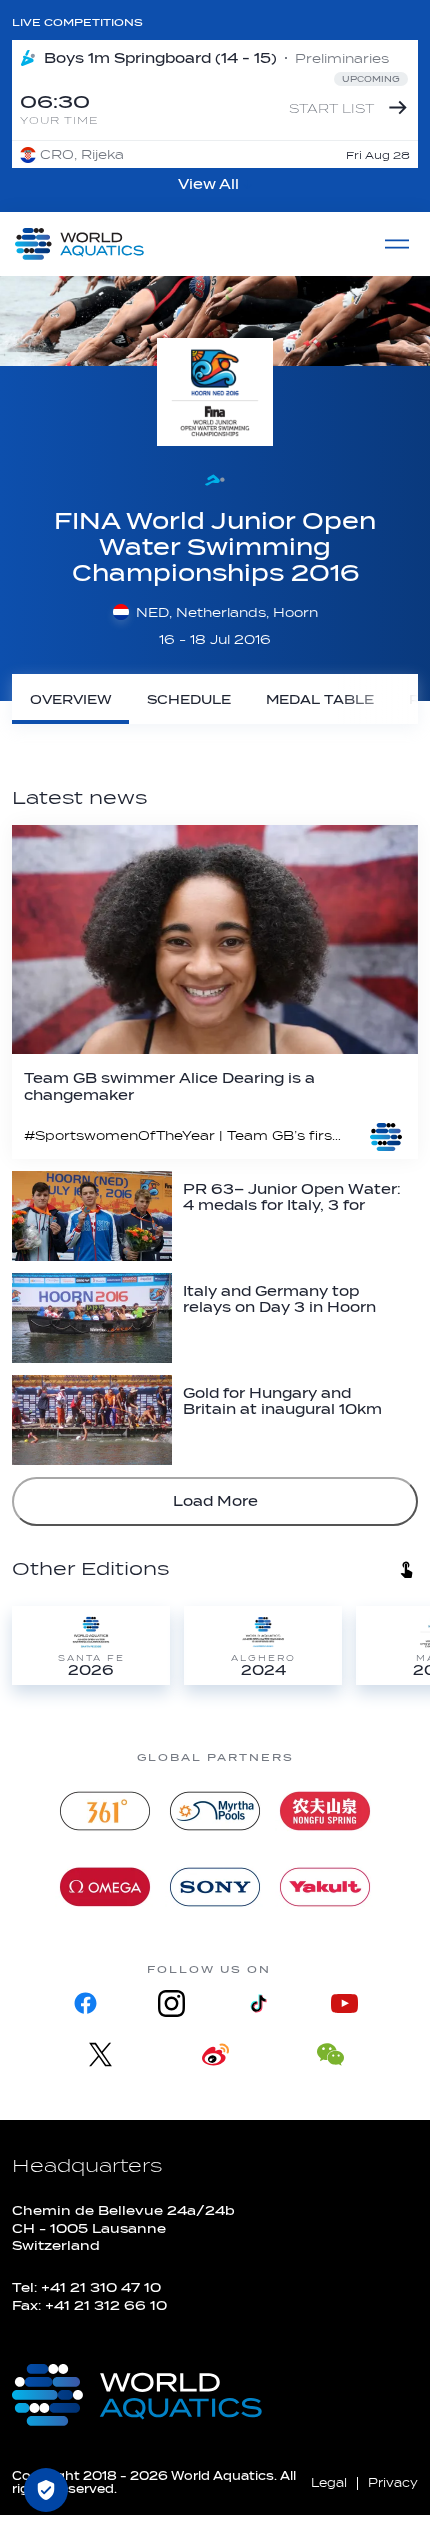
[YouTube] (344, 2003)
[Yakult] (325, 1887)
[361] (105, 1811)
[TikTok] (258, 2003)
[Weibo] (215, 2054)
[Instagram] (172, 2003)
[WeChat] (330, 2054)
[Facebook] (86, 2003)
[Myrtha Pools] (215, 1811)
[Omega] (105, 1887)
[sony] (215, 1887)
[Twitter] (100, 2054)
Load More (215, 1501)
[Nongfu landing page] (325, 1811)
